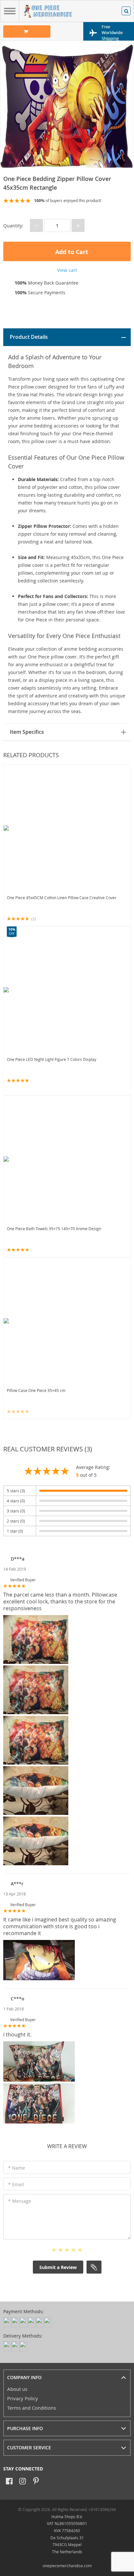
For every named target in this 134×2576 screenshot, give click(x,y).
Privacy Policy (23, 2398)
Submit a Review (58, 2267)
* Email (16, 2184)
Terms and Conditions (32, 2408)
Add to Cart (71, 252)
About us (17, 2389)
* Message (20, 2201)
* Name (17, 2168)
